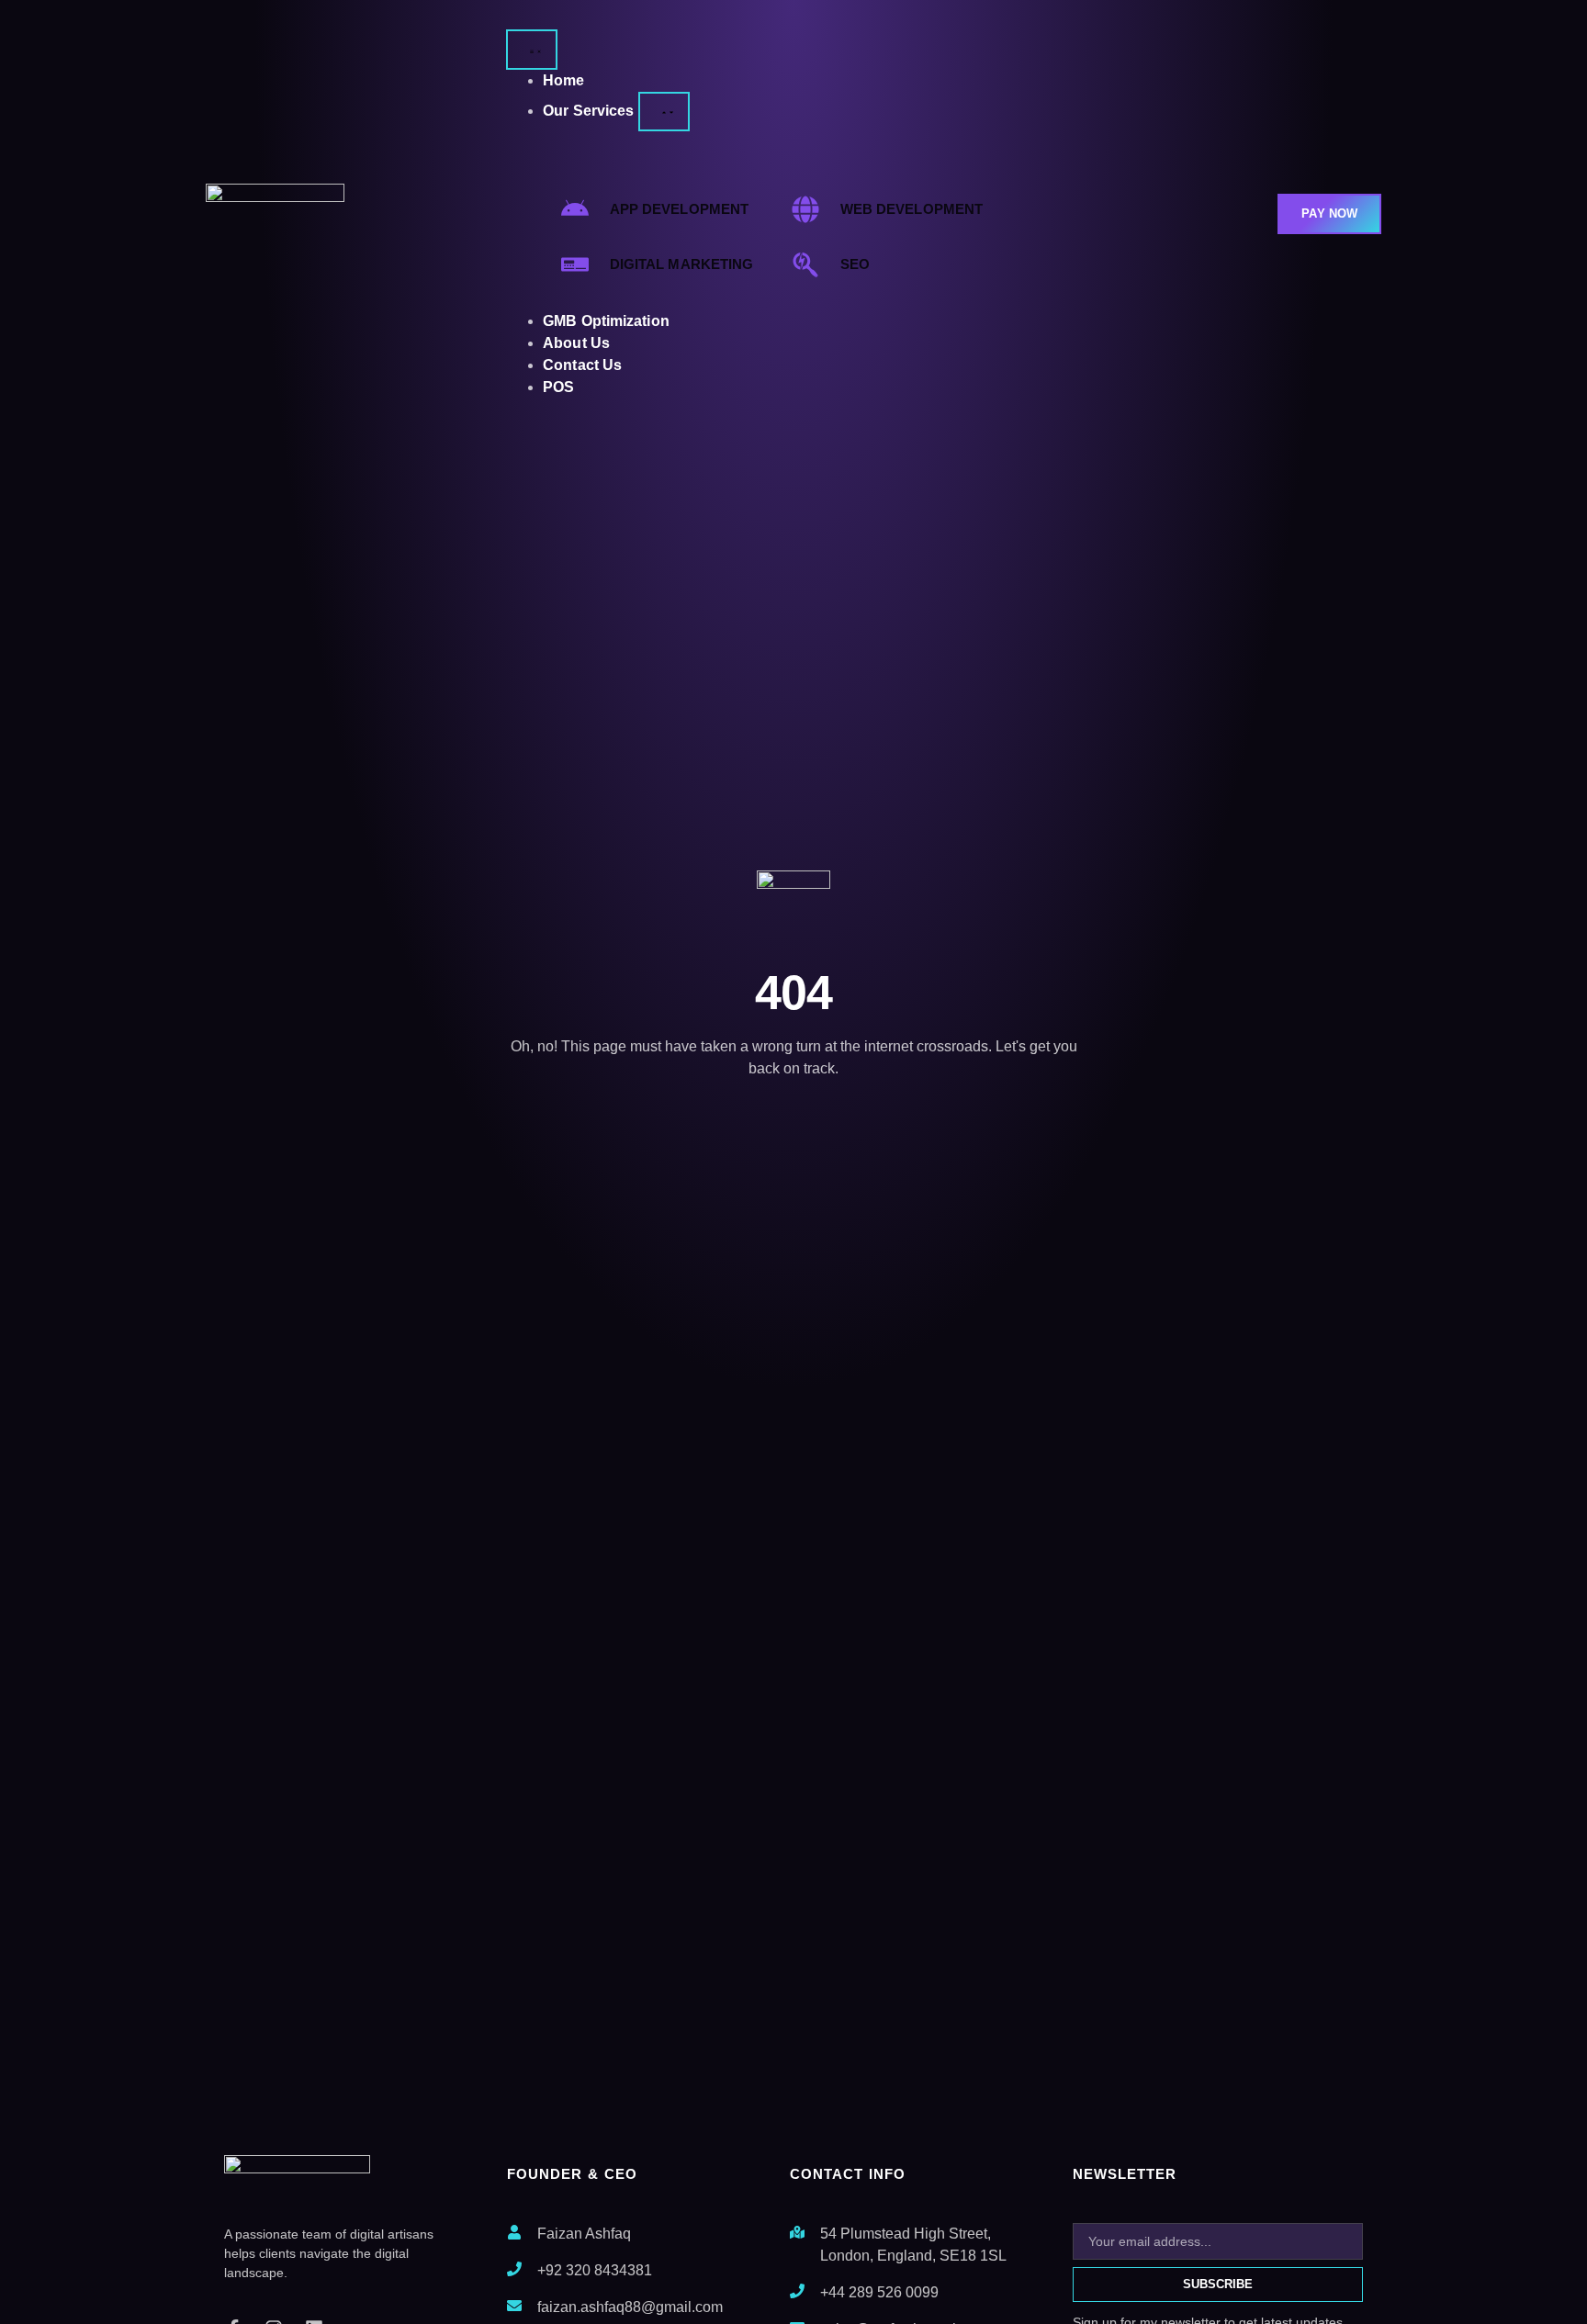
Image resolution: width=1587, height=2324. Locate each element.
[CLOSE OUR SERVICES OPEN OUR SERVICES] (664, 112)
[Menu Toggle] (532, 50)
